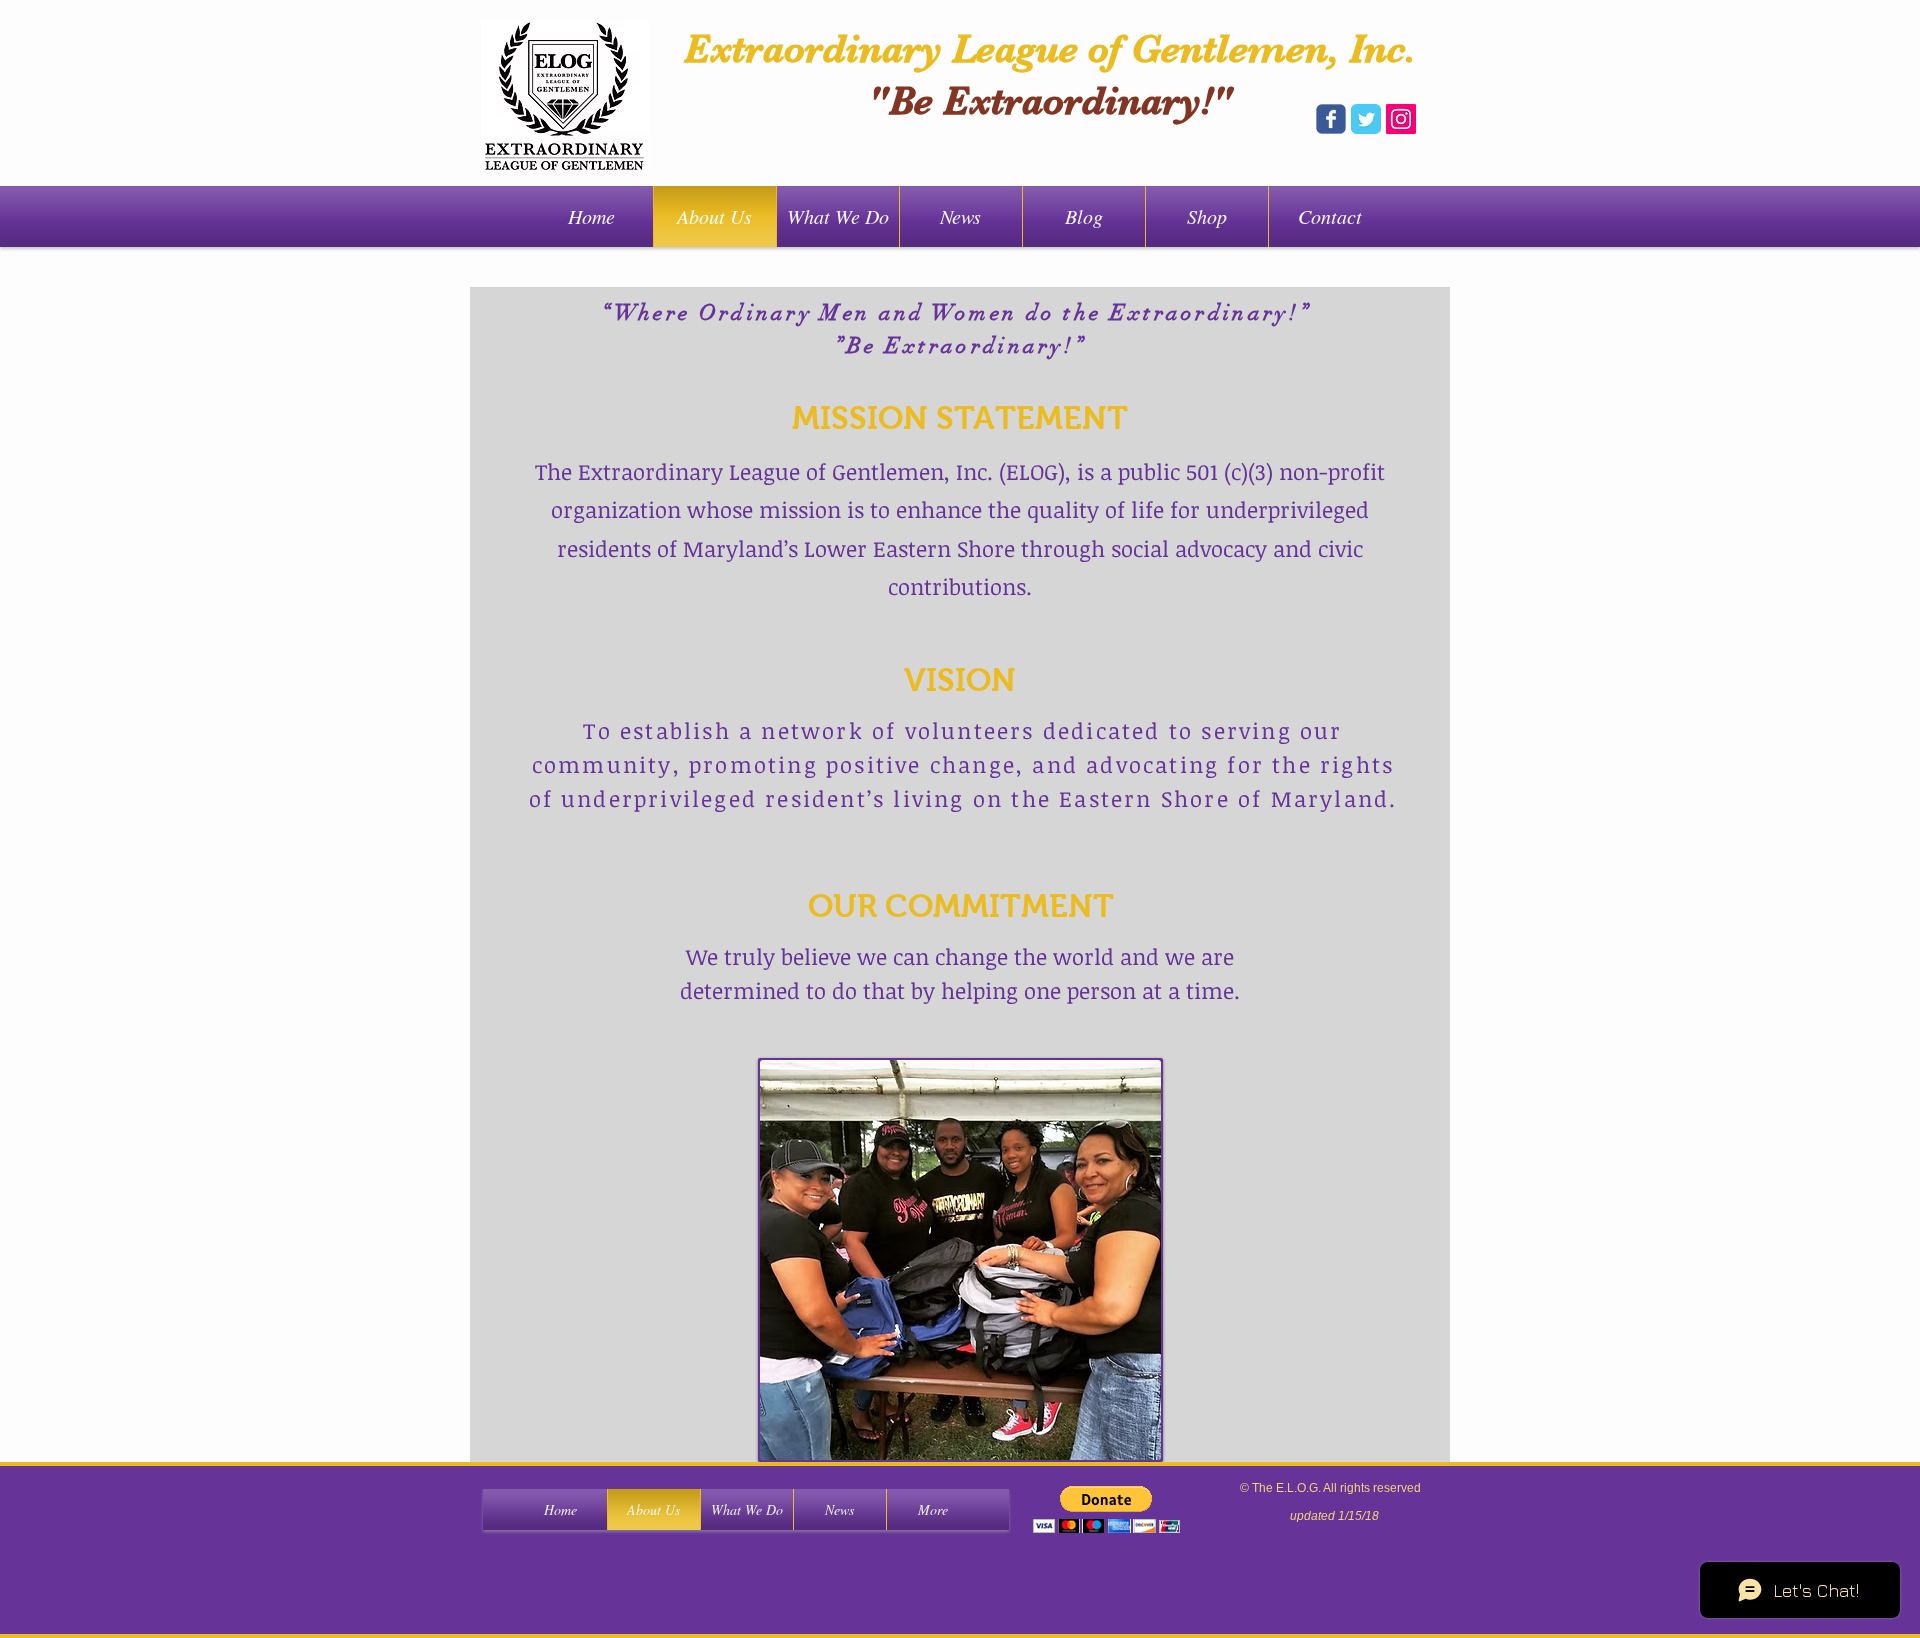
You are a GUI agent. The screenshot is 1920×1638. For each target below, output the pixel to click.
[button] (960, 1260)
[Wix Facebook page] (1331, 119)
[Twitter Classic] (1366, 119)
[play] (1119, 1442)
